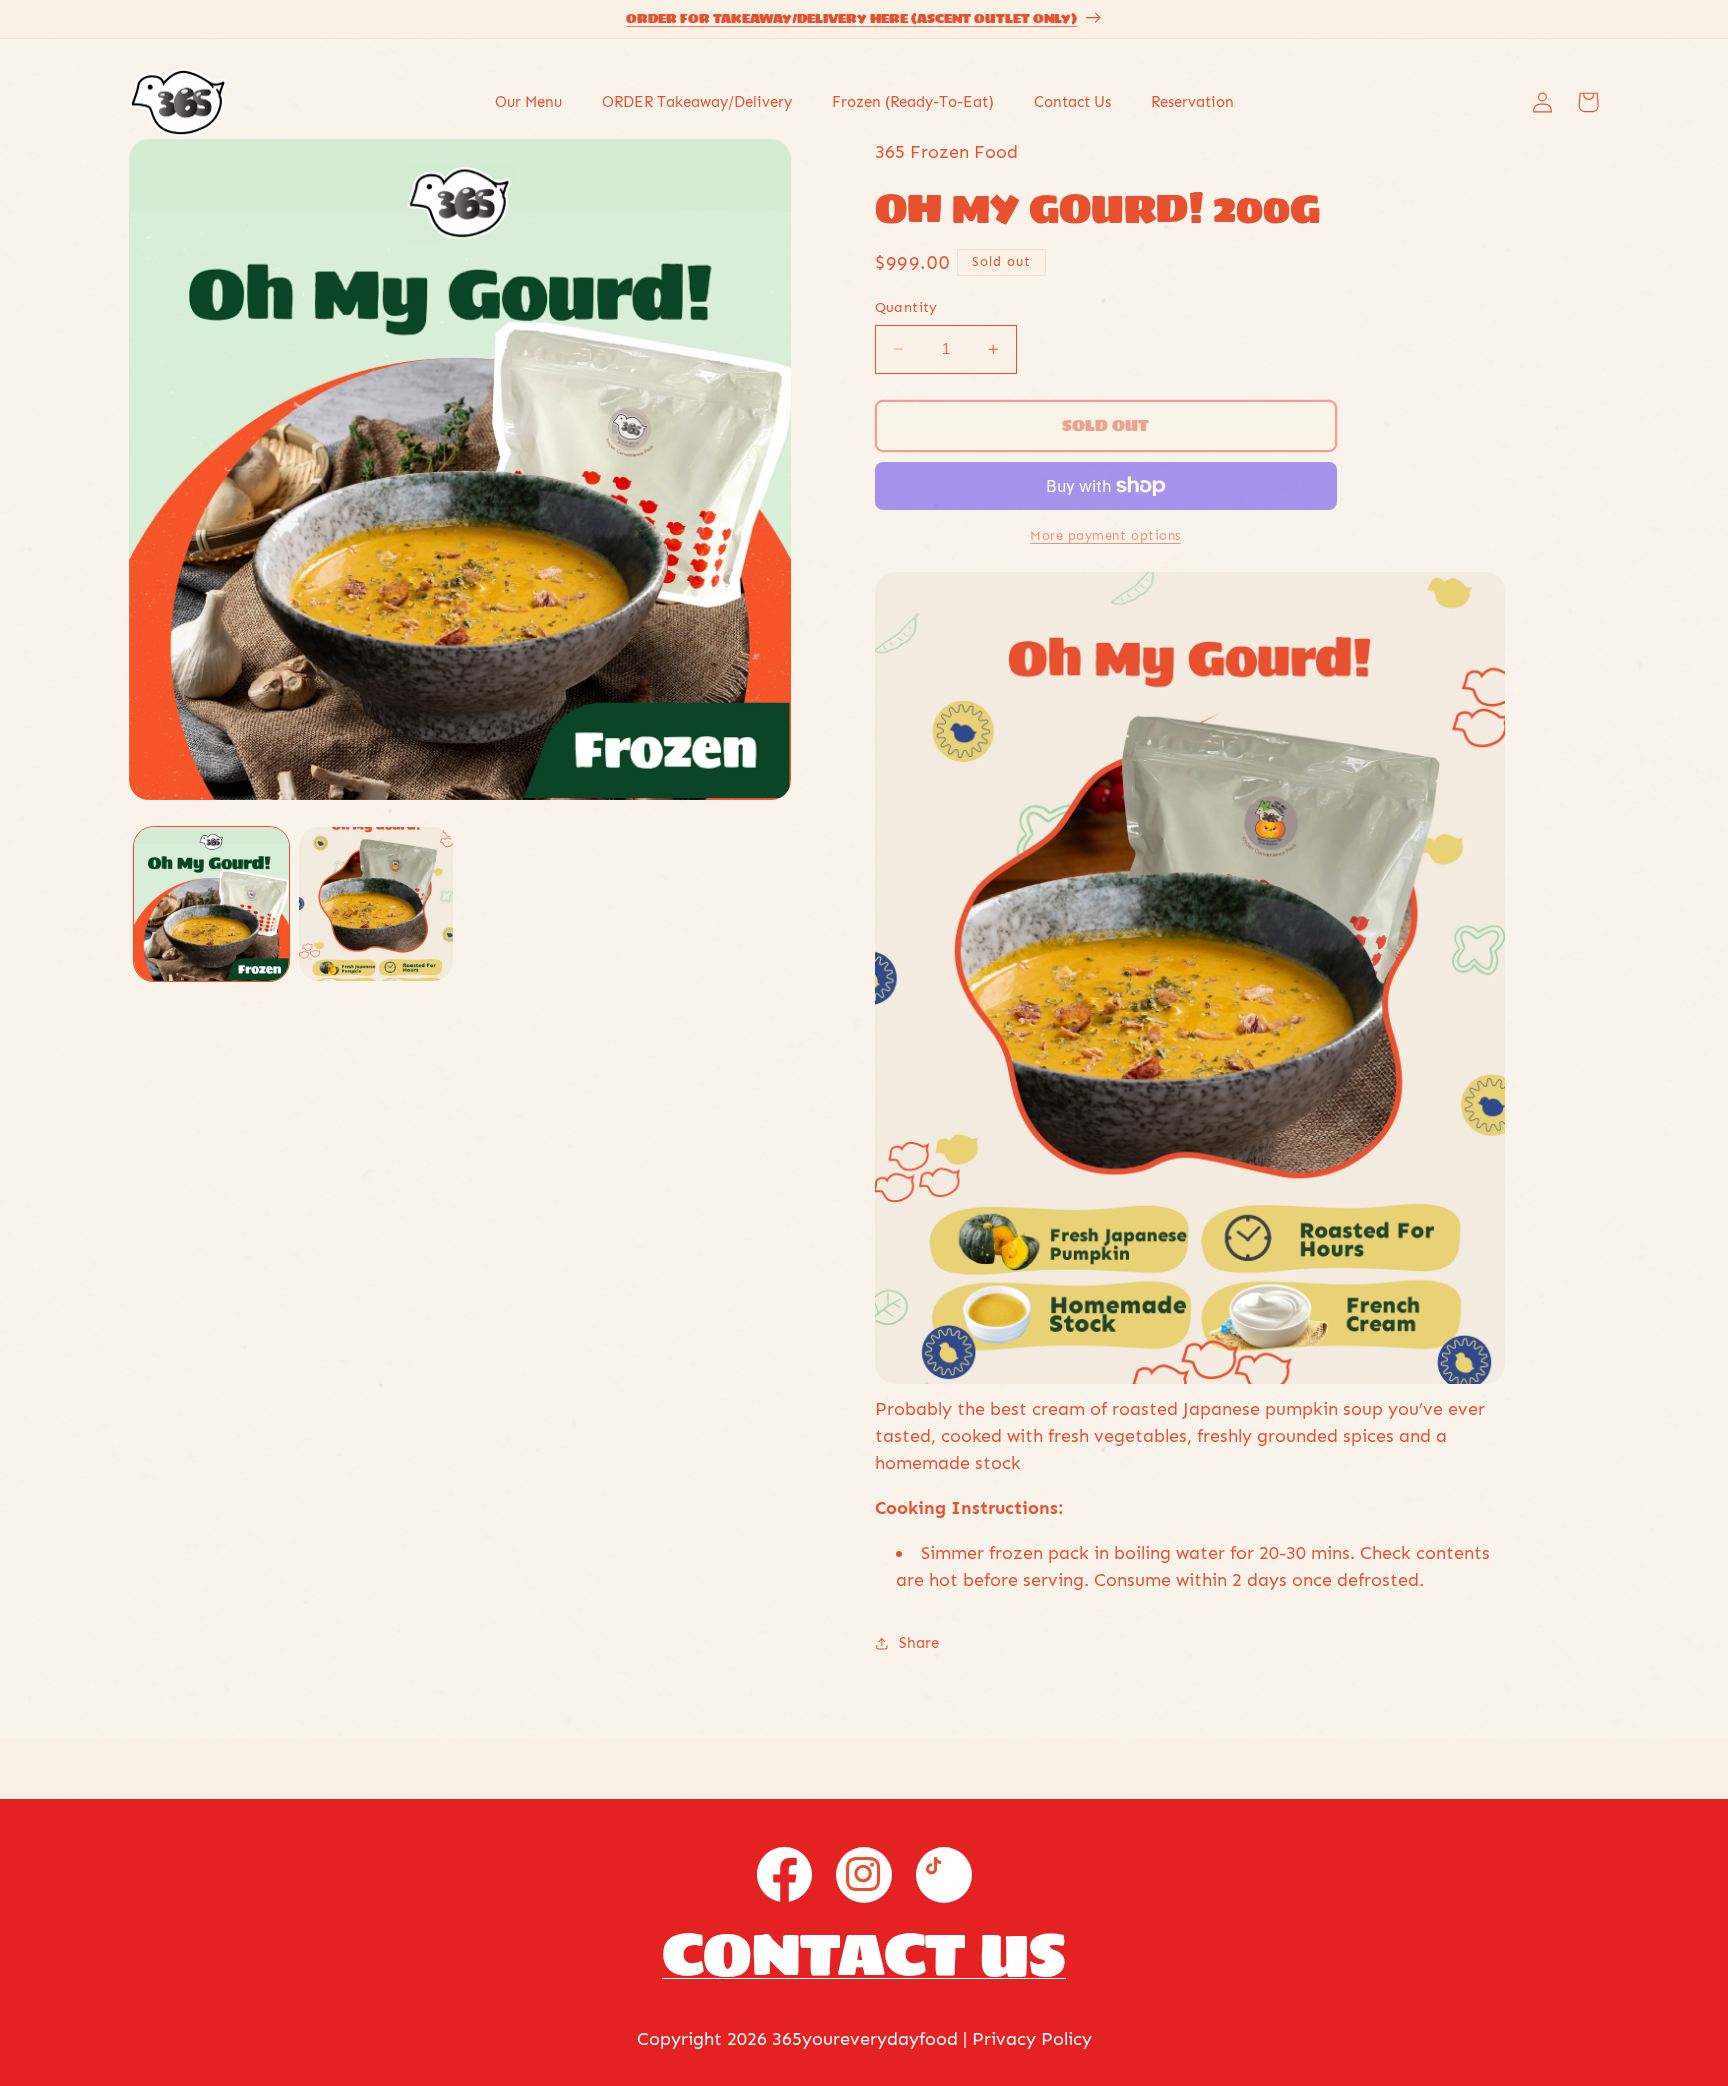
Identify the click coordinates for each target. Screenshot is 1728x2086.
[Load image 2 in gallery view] (376, 904)
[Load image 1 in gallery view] (211, 904)
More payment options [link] (1105, 535)
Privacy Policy (1032, 2039)
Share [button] (919, 1643)
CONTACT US (864, 1954)
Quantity (906, 307)
